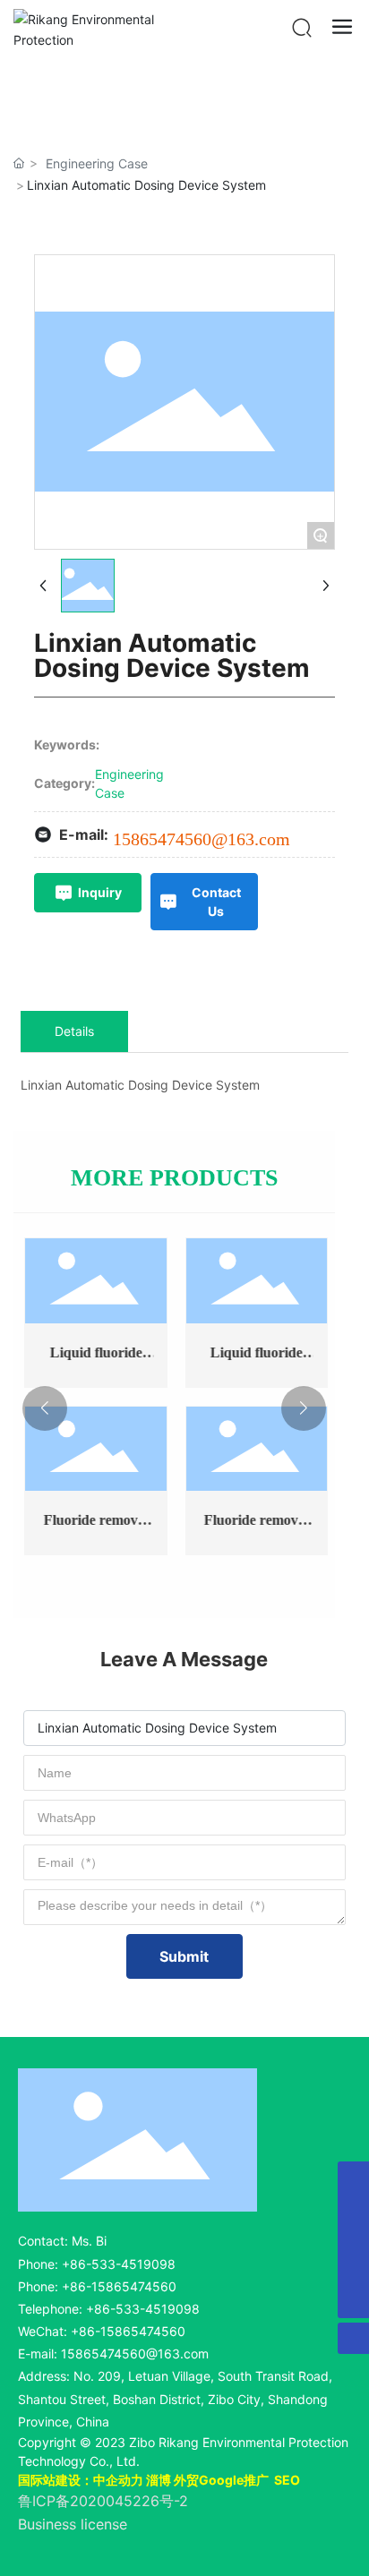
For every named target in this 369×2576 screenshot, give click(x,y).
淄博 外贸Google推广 (207, 2480)
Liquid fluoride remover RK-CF (94, 1360)
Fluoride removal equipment (94, 1527)
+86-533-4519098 (119, 2264)
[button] (45, 1408)
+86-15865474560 (119, 2286)
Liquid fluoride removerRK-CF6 (254, 1360)
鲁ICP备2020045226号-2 (103, 2501)
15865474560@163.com (202, 839)
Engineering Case (97, 163)
